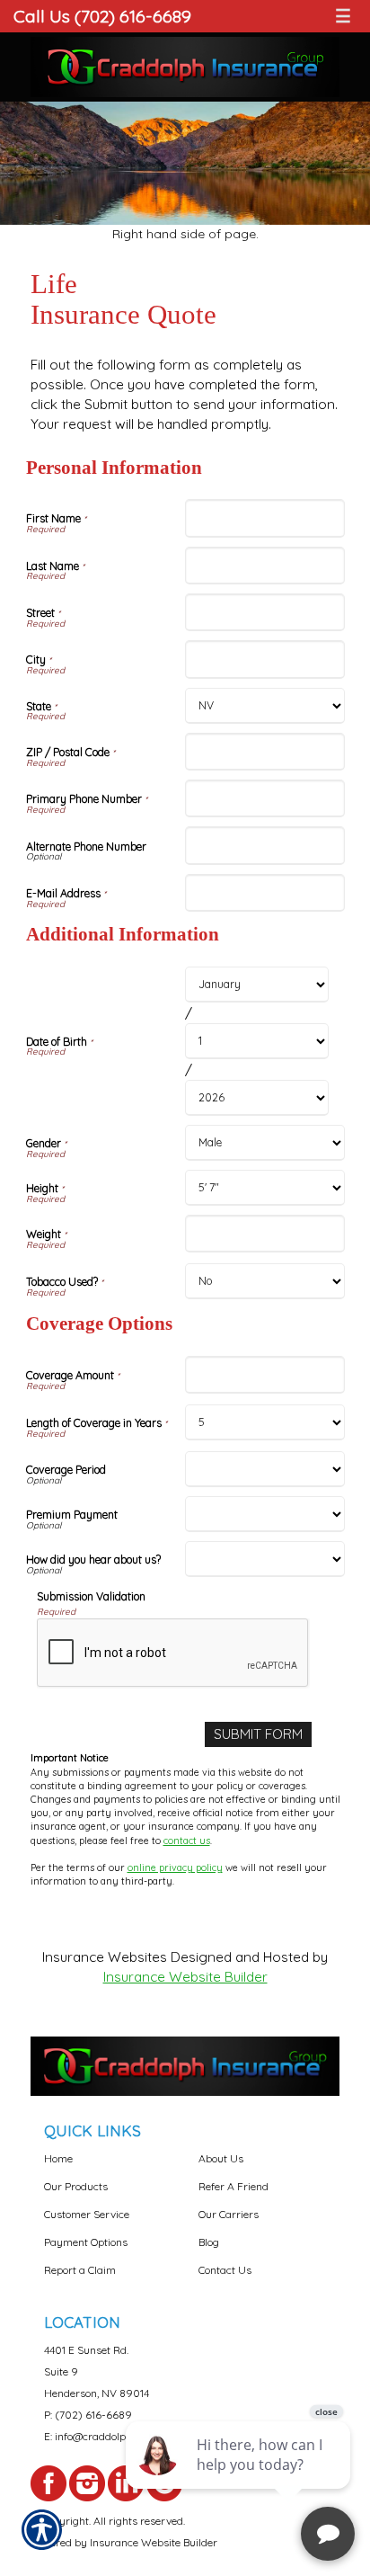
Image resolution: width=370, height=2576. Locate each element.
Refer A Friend (233, 2186)
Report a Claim (80, 2270)
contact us (187, 1841)
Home (58, 2158)
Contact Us (225, 2270)
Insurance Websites (105, 1957)
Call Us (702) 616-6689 (102, 16)
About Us (221, 2158)
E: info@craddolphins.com (106, 2436)
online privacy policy (175, 1867)
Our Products (76, 2186)
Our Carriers (229, 2214)
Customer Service (87, 2214)
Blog (209, 2242)
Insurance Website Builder (185, 1977)
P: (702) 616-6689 (88, 2415)
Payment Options (86, 2242)
